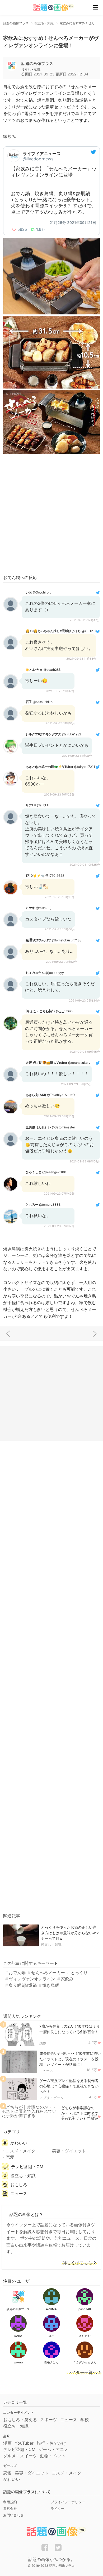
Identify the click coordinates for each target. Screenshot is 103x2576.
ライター (58, 2508)
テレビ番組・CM (27, 2167)
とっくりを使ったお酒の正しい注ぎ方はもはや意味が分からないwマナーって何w (70, 1933)
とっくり (79, 1972)
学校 (85, 2420)
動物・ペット (53, 2456)
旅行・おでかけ (51, 2443)
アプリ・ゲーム (51, 2098)
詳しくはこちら (77, 2263)
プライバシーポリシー (68, 2502)
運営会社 (10, 2508)
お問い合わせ (13, 2515)
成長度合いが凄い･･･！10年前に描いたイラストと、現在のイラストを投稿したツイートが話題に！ (70, 2059)
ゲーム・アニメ (53, 2449)
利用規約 (10, 2502)
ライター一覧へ (82, 2373)
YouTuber (24, 2443)
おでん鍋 (17, 1972)
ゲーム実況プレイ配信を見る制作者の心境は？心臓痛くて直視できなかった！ (69, 2086)
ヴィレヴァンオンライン (32, 1979)
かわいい (19, 2143)
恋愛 (43, 2043)
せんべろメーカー (48, 1972)
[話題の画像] (50, 8)
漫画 (7, 2443)
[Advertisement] (51, 515)
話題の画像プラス (37, 63)
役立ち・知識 (51, 1945)
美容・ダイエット (69, 2151)
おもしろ (19, 2185)
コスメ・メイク (21, 2151)
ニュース (46, 2071)
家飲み (67, 1979)
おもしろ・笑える (20, 2420)
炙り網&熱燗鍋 (23, 1985)
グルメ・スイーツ (20, 2456)
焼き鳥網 (51, 1985)
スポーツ (49, 2420)
